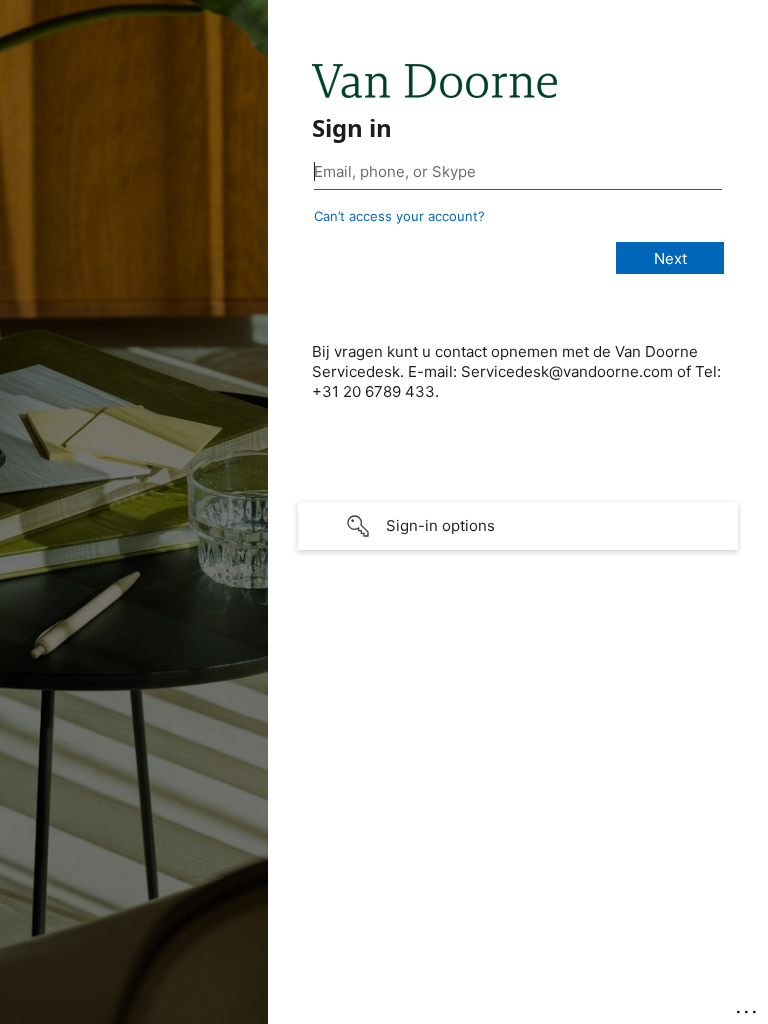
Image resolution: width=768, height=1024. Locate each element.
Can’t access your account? (399, 216)
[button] (518, 526)
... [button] (748, 1007)
